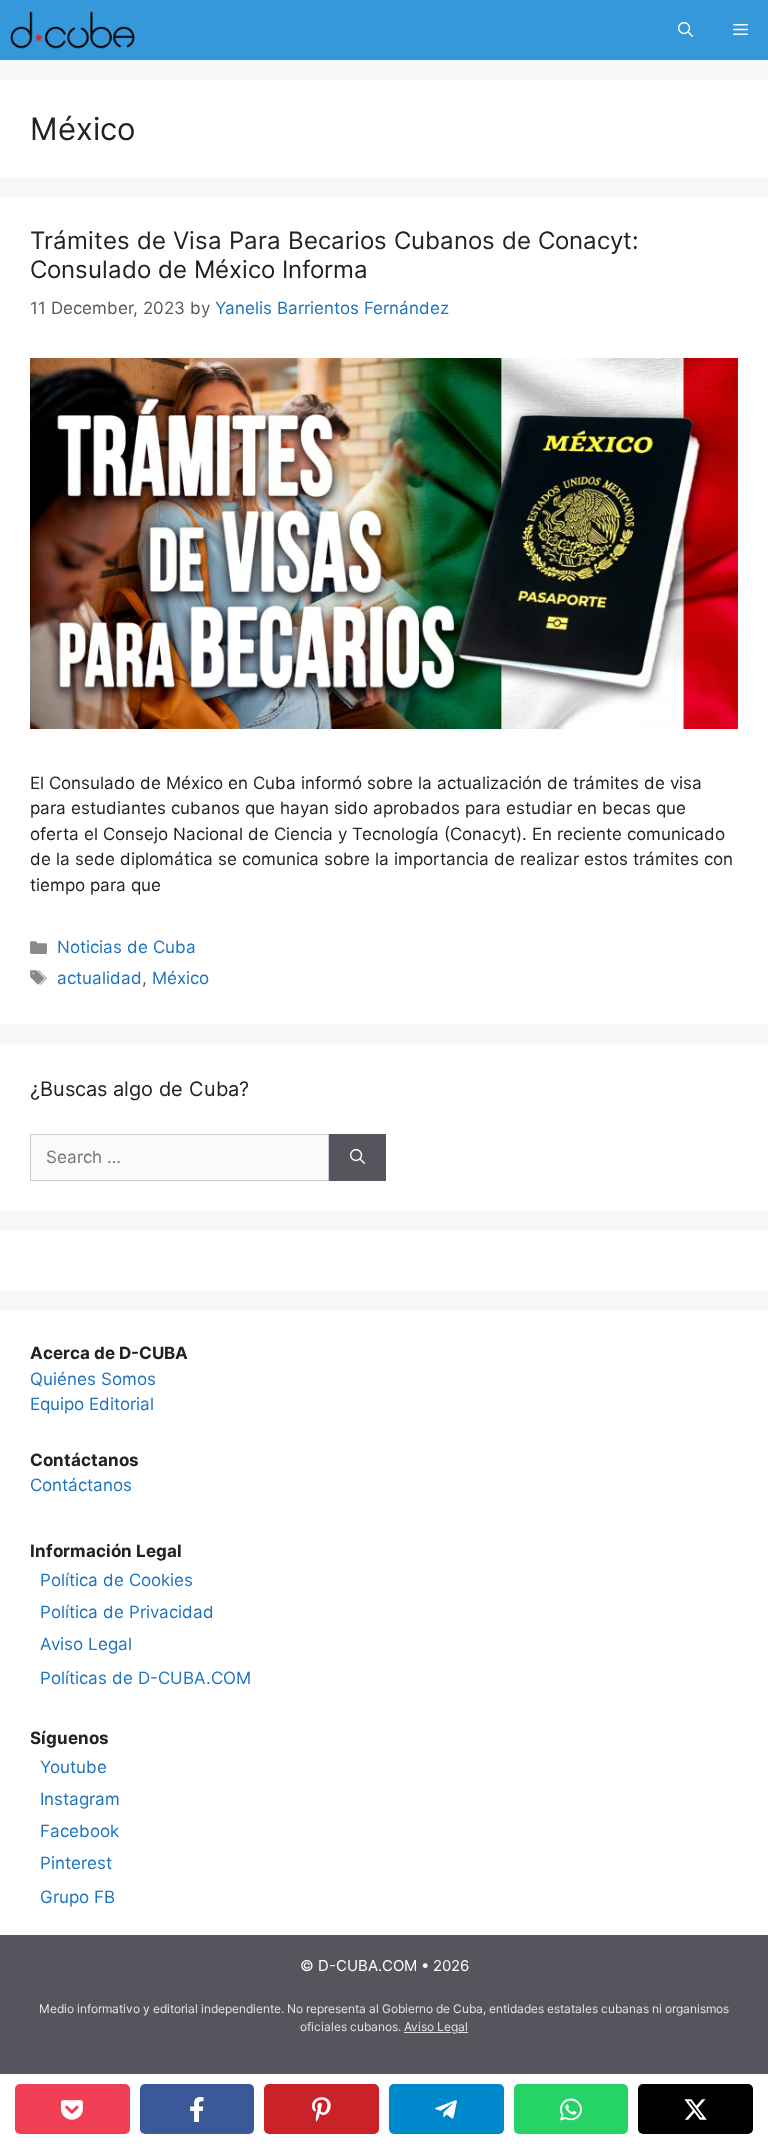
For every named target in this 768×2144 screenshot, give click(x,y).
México (180, 978)
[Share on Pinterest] (321, 2109)
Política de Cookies (116, 1580)
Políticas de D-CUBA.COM (145, 1678)
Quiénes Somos (93, 1379)
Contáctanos (81, 1485)
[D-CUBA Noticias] (72, 30)
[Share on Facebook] (197, 2109)
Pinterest (76, 1863)
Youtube (73, 1767)
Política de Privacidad (127, 1612)
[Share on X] (695, 2109)
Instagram (80, 1799)
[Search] (357, 1158)
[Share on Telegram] (446, 2109)
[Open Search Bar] (685, 30)
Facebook (79, 1831)
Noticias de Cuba (126, 947)
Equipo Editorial (92, 1404)
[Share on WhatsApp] (571, 2109)
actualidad (99, 978)
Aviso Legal (86, 1644)
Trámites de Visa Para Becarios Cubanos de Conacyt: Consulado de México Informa (334, 255)
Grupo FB (77, 1897)
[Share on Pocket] (72, 2109)
